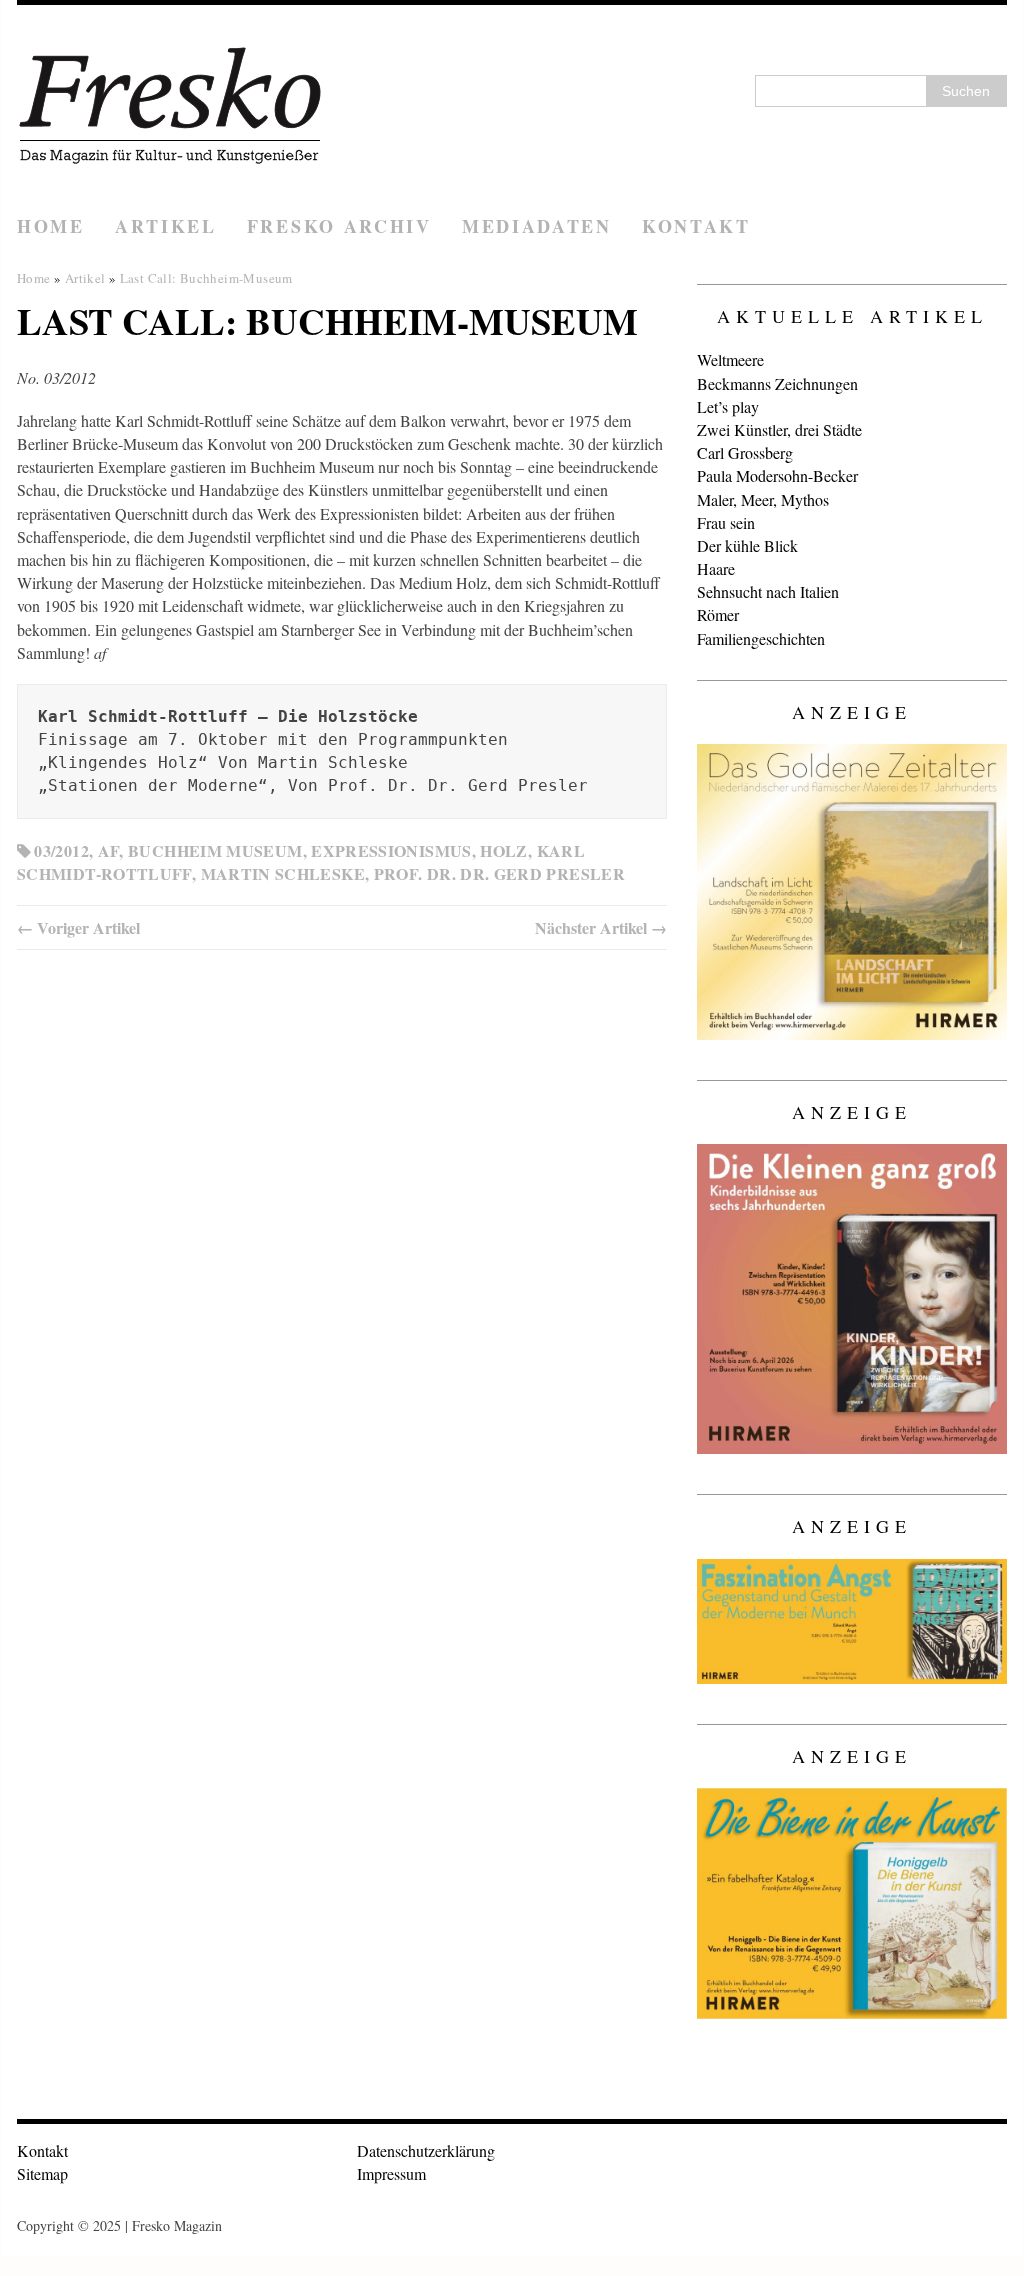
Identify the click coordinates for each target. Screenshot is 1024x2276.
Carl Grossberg (745, 452)
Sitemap (42, 2173)
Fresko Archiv (339, 226)
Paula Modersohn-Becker (777, 475)
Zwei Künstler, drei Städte (779, 429)
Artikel (166, 226)
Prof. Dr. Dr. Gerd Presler (499, 873)
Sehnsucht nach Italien (768, 591)
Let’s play (728, 406)
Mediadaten (537, 226)
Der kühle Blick (747, 545)
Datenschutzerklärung (426, 2150)
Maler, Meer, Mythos (763, 499)
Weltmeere (730, 359)
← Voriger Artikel (78, 927)
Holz (503, 850)
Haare (716, 568)
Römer (718, 614)
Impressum (391, 2173)
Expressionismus (391, 850)
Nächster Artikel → (601, 927)
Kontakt (696, 226)
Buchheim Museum (215, 850)
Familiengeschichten (761, 638)
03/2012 (61, 850)
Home (51, 226)
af (109, 850)
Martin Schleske (283, 873)
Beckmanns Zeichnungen (777, 383)
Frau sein (726, 522)
